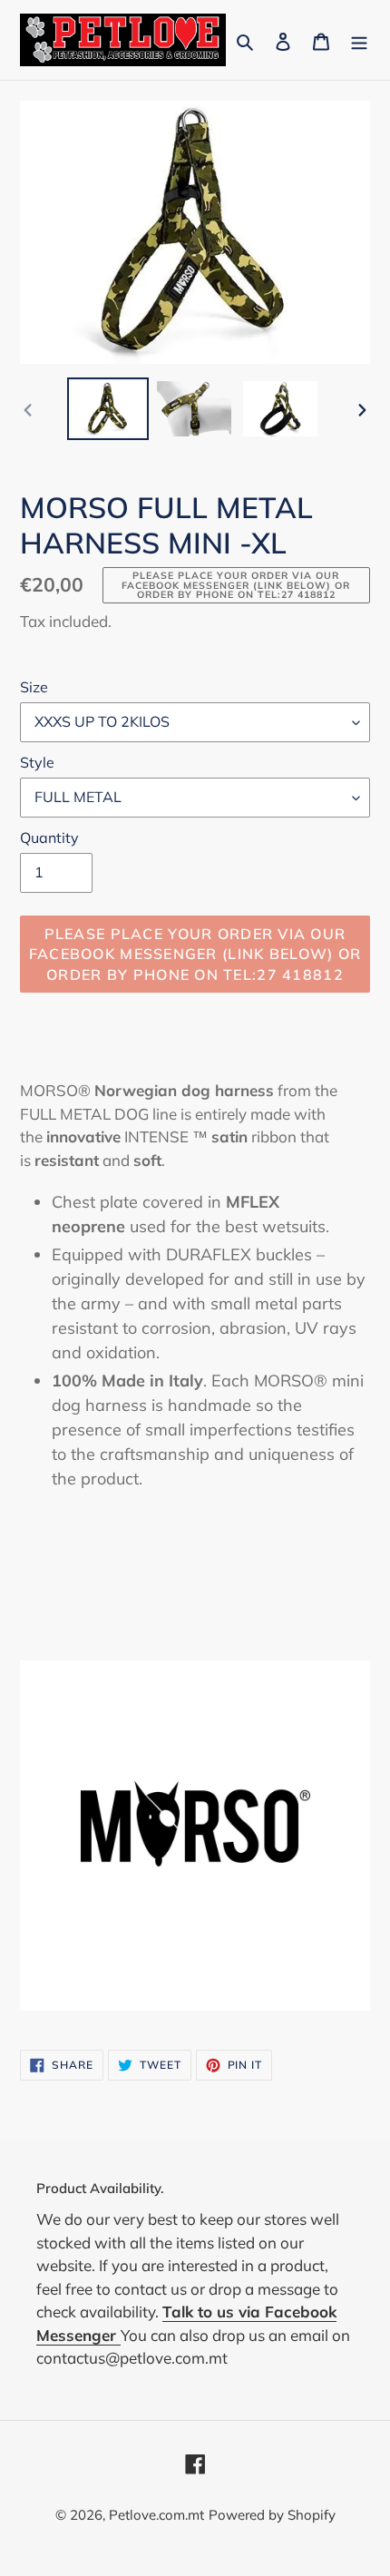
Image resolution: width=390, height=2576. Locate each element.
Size (34, 687)
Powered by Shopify (272, 2515)
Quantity (49, 837)
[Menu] (359, 39)
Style (37, 762)
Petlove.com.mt (156, 2515)
